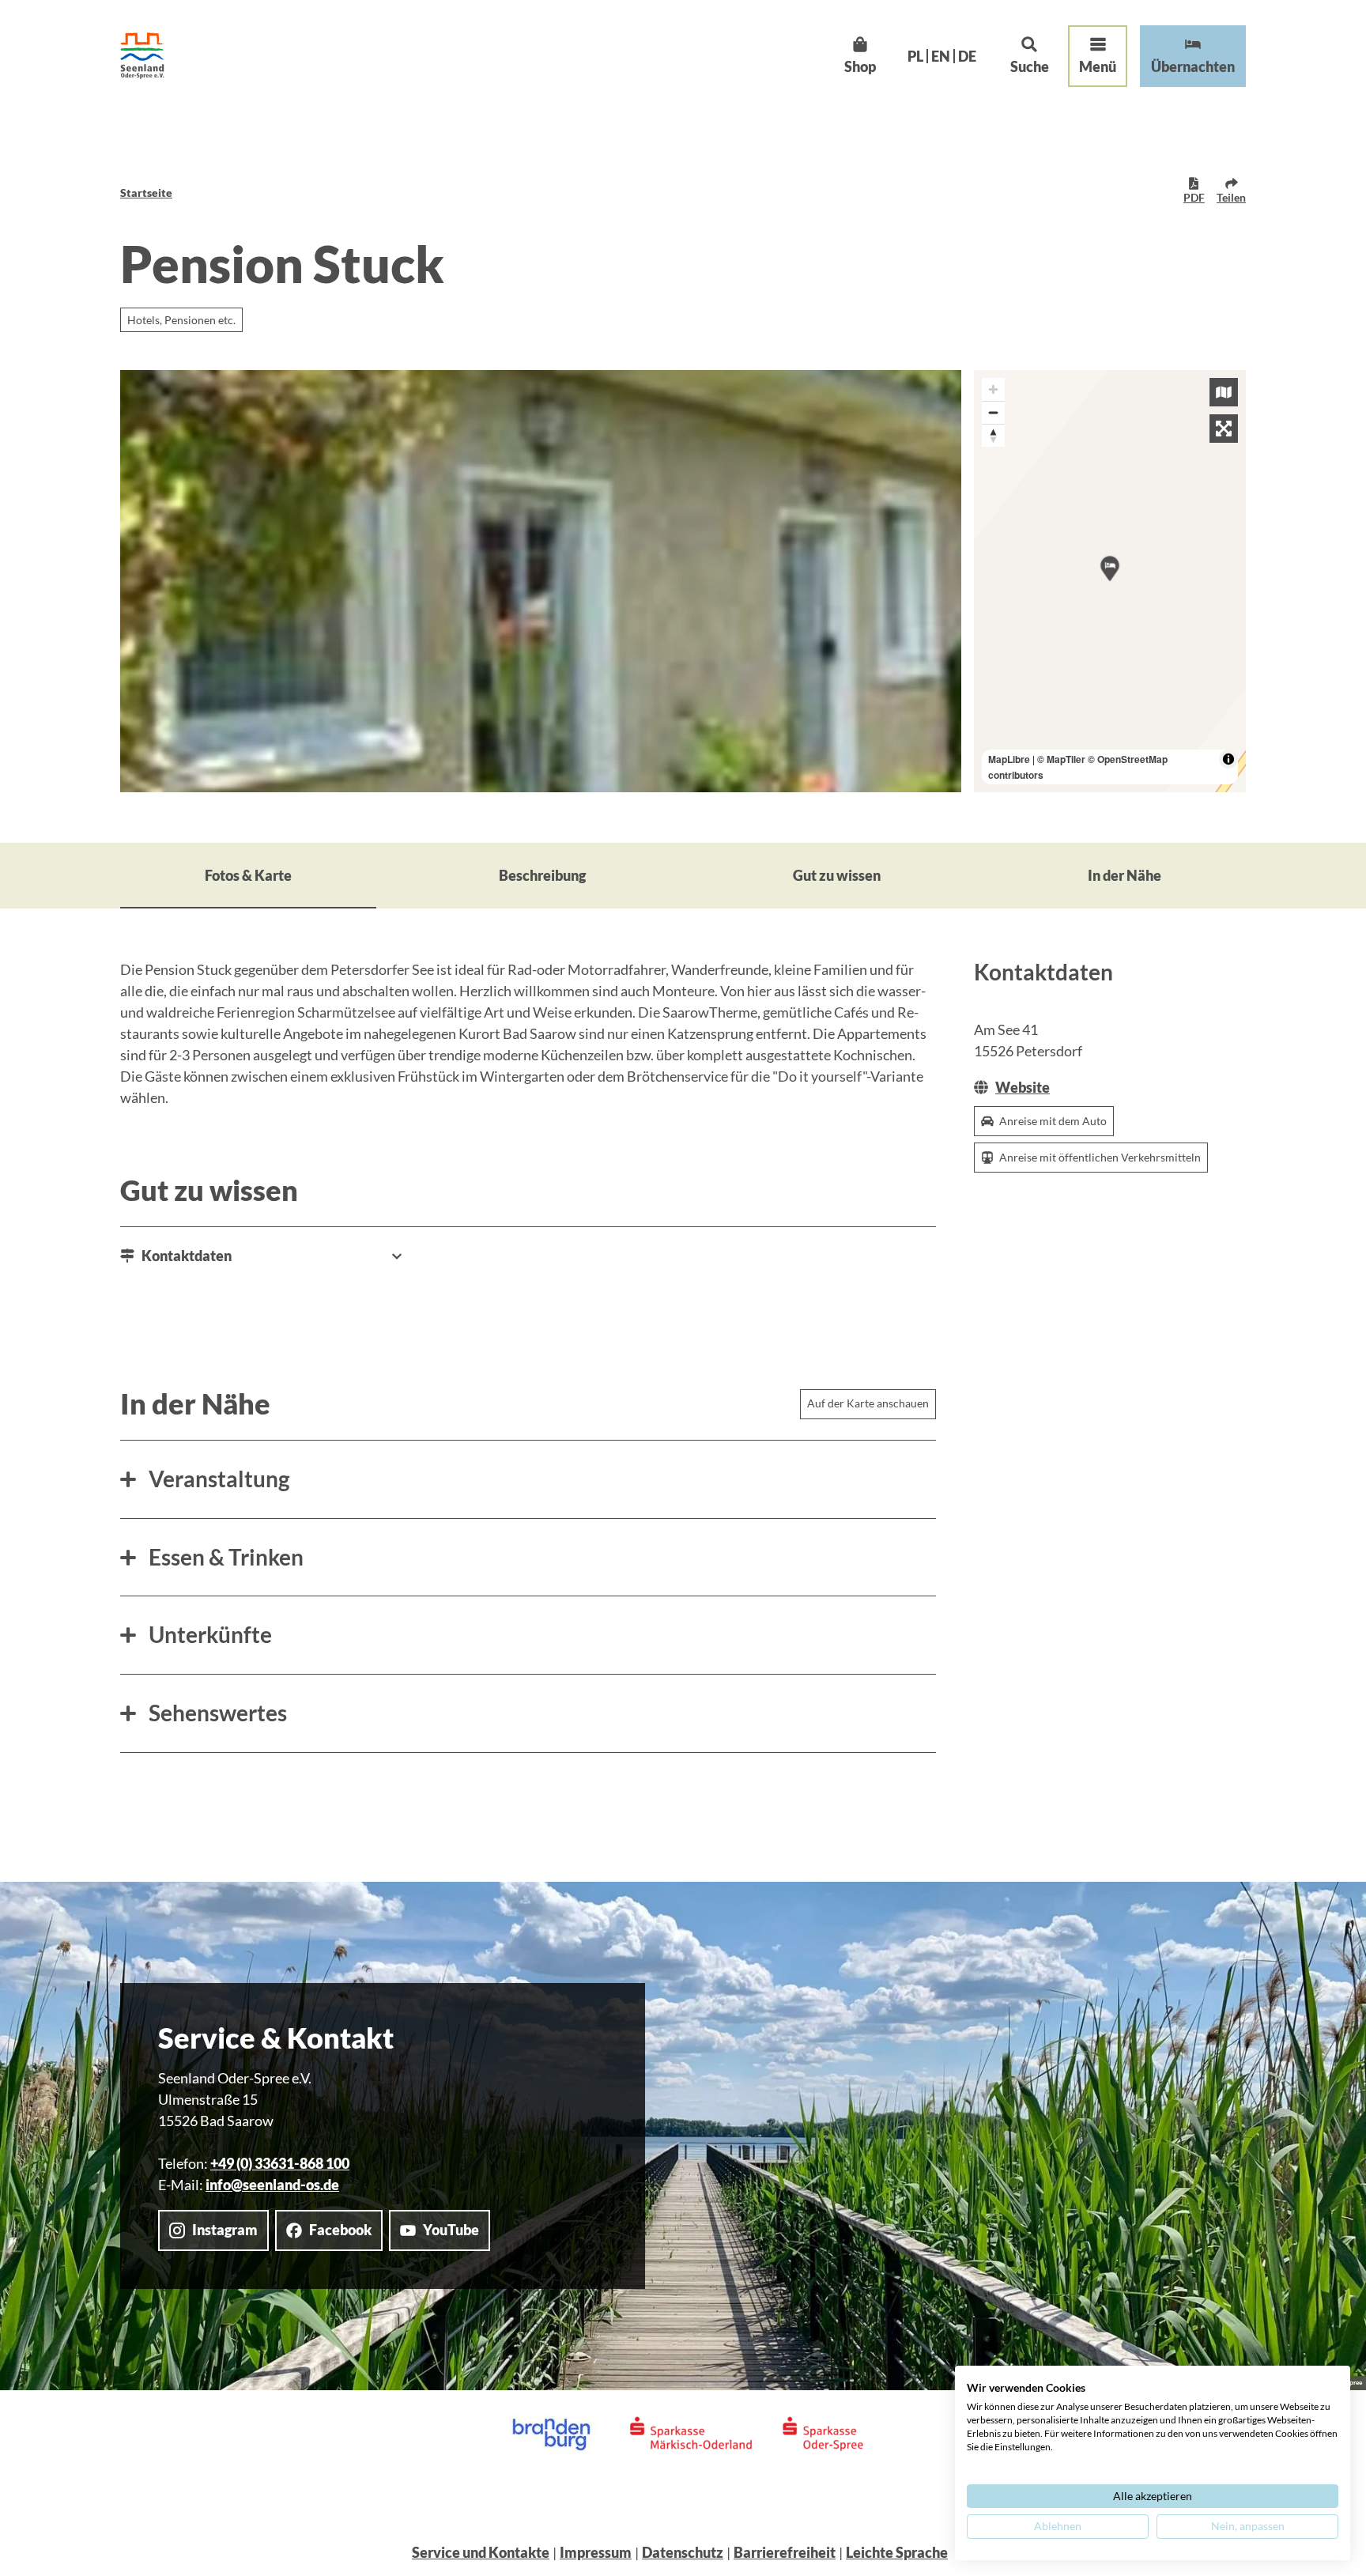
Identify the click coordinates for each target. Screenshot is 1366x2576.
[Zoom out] (993, 412)
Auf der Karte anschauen (868, 1403)
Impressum (596, 2552)
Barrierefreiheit (785, 2552)
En (941, 56)
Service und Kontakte (481, 2552)
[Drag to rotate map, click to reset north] (993, 435)
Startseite (146, 193)
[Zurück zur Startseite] (142, 56)
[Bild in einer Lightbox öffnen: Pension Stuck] (541, 581)
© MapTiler (1061, 759)
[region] (1110, 581)
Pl (915, 56)
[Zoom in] (993, 389)
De (967, 56)
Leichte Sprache (897, 2552)
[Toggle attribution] (1228, 759)
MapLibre (1009, 759)
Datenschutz (683, 2552)
